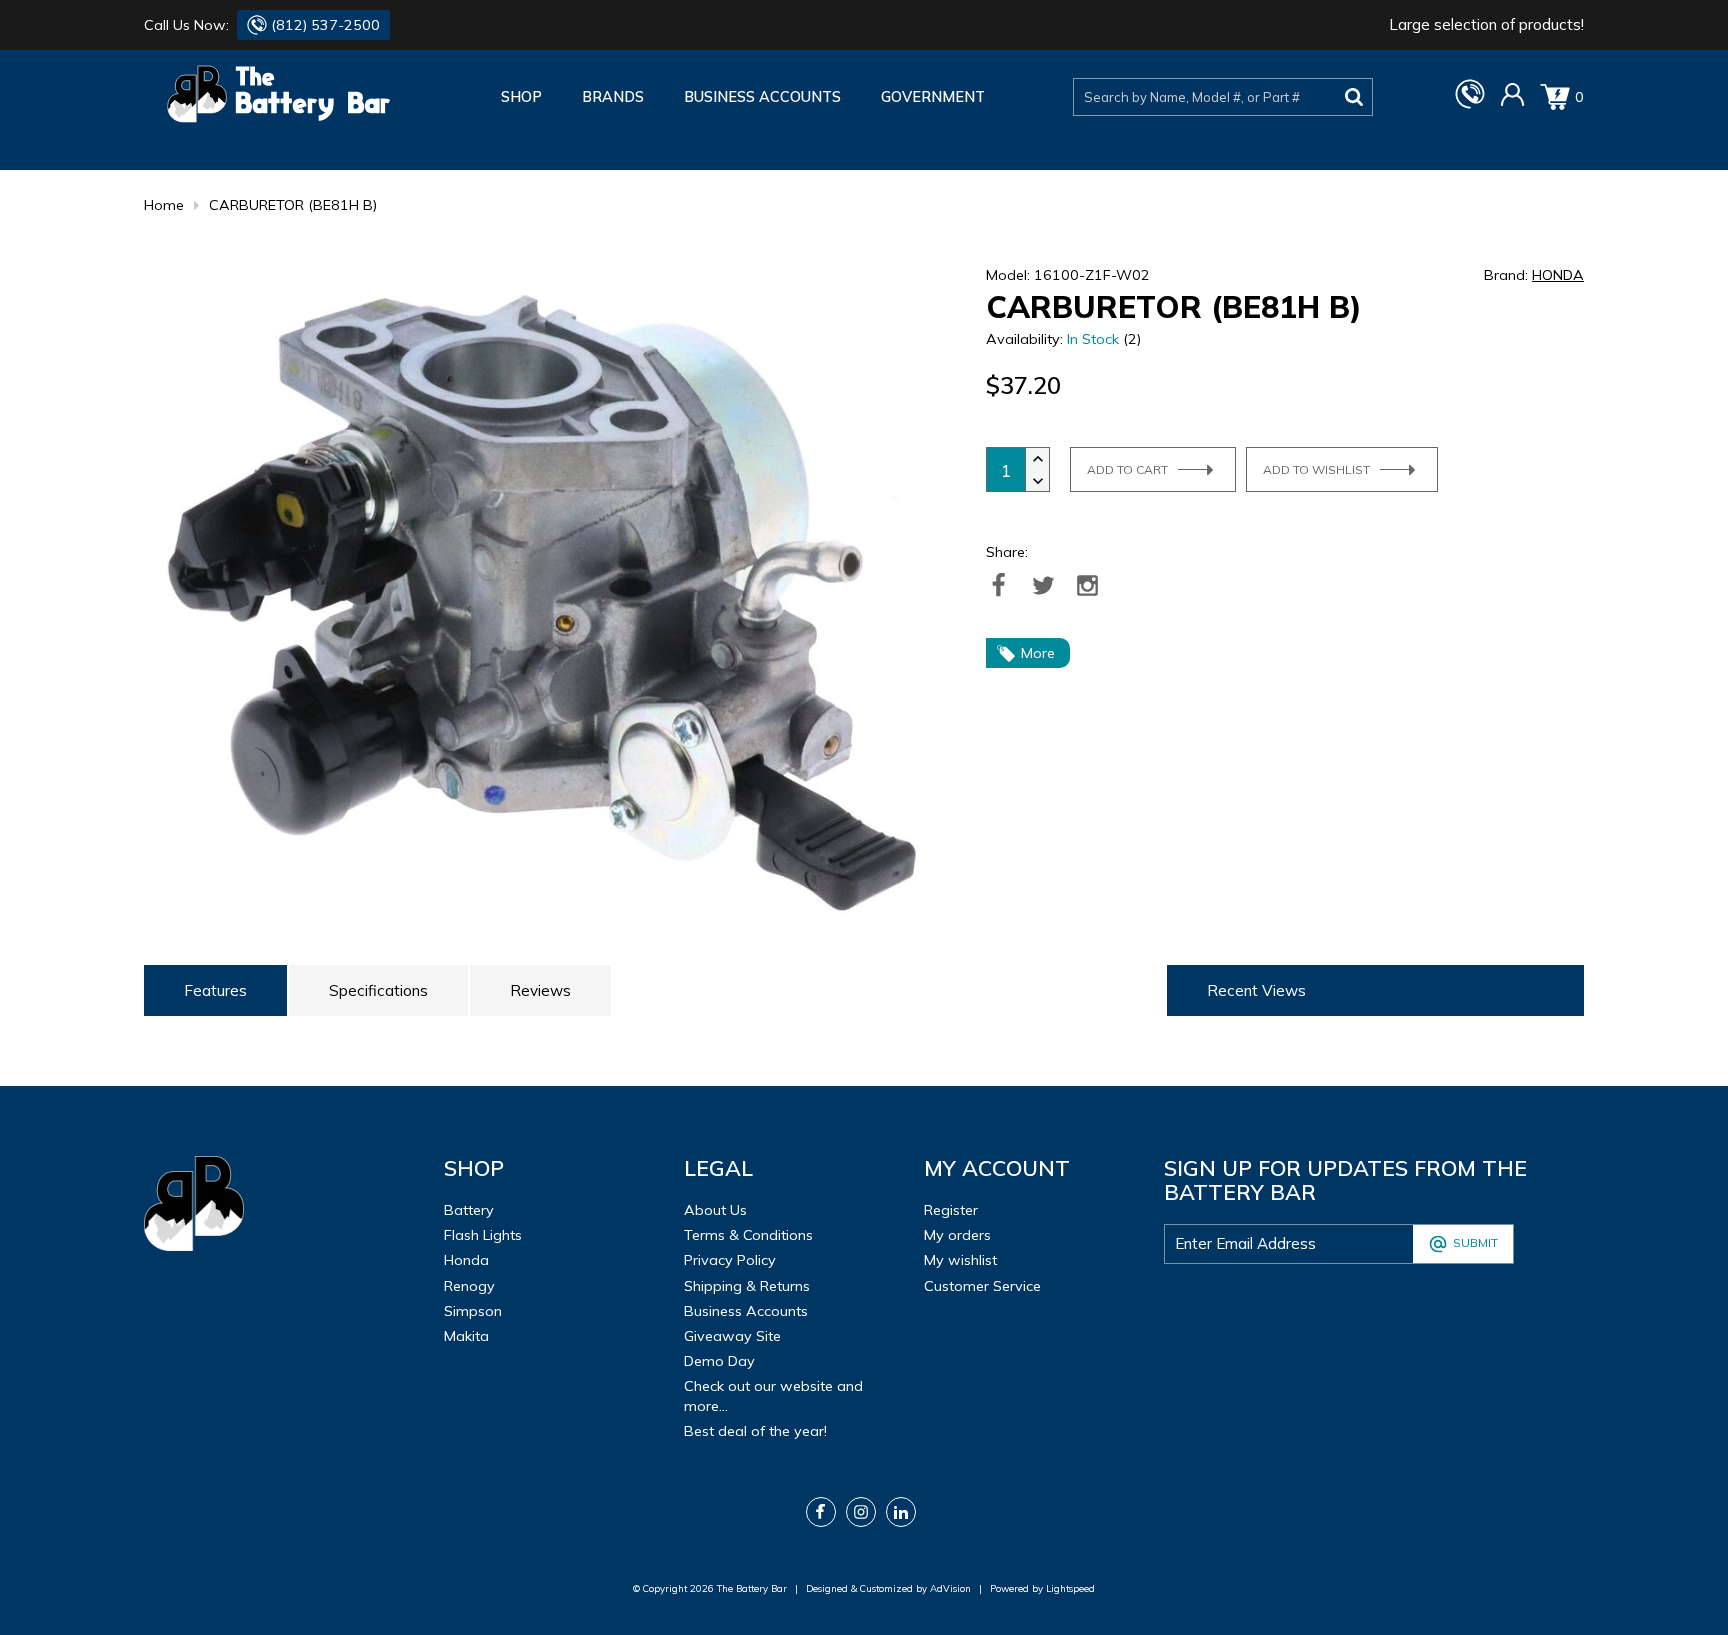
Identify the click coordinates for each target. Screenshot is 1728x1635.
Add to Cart (1127, 469)
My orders (957, 1235)
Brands (613, 97)
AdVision (950, 1588)
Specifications (378, 990)
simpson (473, 1311)
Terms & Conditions (748, 1235)
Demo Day (719, 1361)
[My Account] (1512, 102)
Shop (521, 97)
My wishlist (960, 1260)
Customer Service (982, 1286)
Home (164, 205)
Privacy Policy (730, 1260)
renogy (469, 1286)
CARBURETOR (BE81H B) (293, 205)
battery (469, 1210)
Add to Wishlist (1316, 469)
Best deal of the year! (755, 1431)
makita (466, 1336)
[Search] (1354, 97)
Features (215, 990)
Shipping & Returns (747, 1286)
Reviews (540, 990)
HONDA (1558, 275)
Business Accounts (762, 97)
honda (466, 1260)
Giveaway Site (732, 1336)
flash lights (483, 1235)
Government (933, 97)
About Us (715, 1210)
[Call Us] (1470, 104)
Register (951, 1210)
